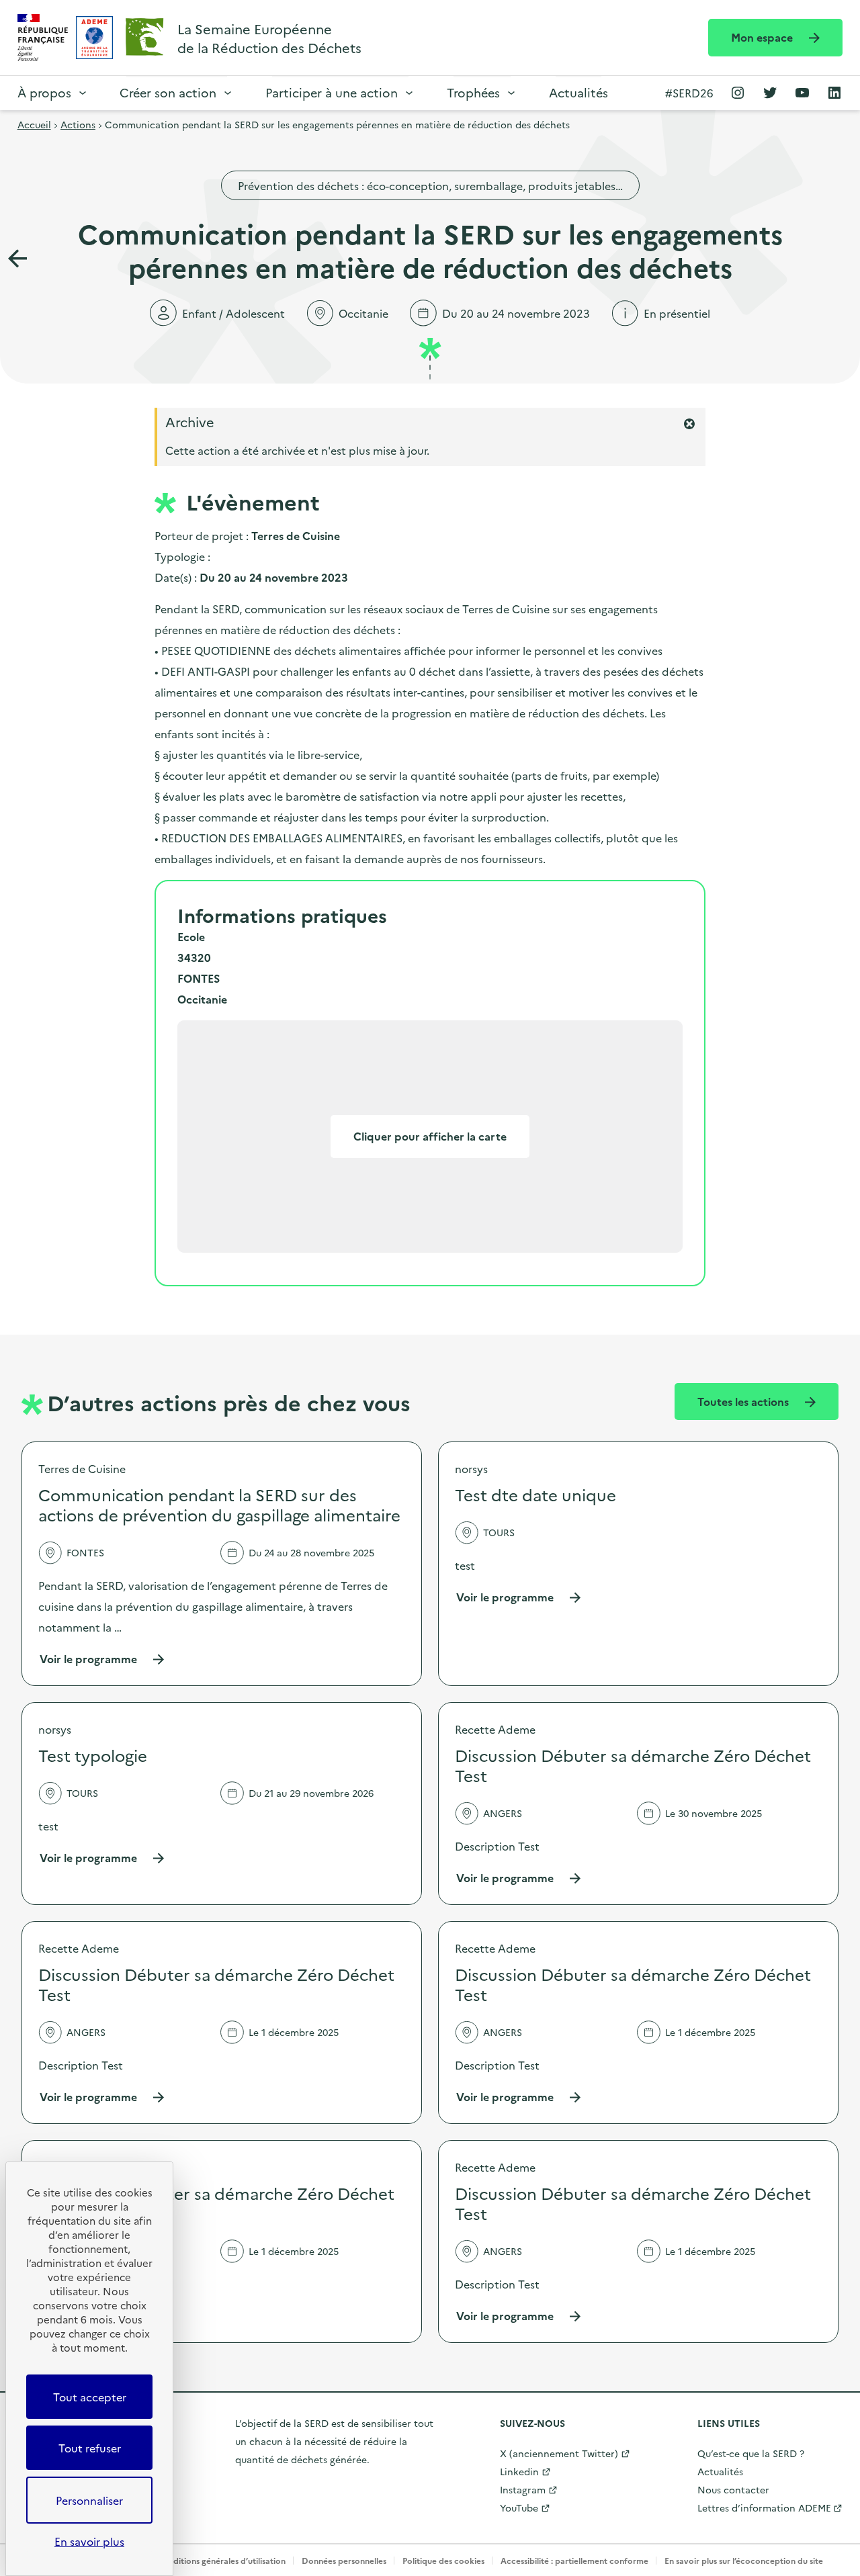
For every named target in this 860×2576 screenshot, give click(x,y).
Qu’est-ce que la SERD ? (751, 2453)
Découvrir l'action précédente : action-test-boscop (17, 259)
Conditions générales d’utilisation (221, 2560)
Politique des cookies (443, 2560)
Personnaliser (89, 2500)
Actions (78, 124)
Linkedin (519, 2471)
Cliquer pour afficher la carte (430, 1136)
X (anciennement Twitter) (559, 2453)
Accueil (34, 124)
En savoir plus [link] (89, 2541)
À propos (44, 92)
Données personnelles (344, 2560)
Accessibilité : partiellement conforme (574, 2560)
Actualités (578, 92)
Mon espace (763, 37)
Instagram (523, 2489)
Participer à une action (332, 92)
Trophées (473, 92)
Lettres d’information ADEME (764, 2507)
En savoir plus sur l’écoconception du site (744, 2560)
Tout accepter (90, 2397)
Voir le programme (102, 1659)
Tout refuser (90, 2448)
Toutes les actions (744, 1401)
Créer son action (168, 92)
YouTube (519, 2507)
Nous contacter (733, 2489)
